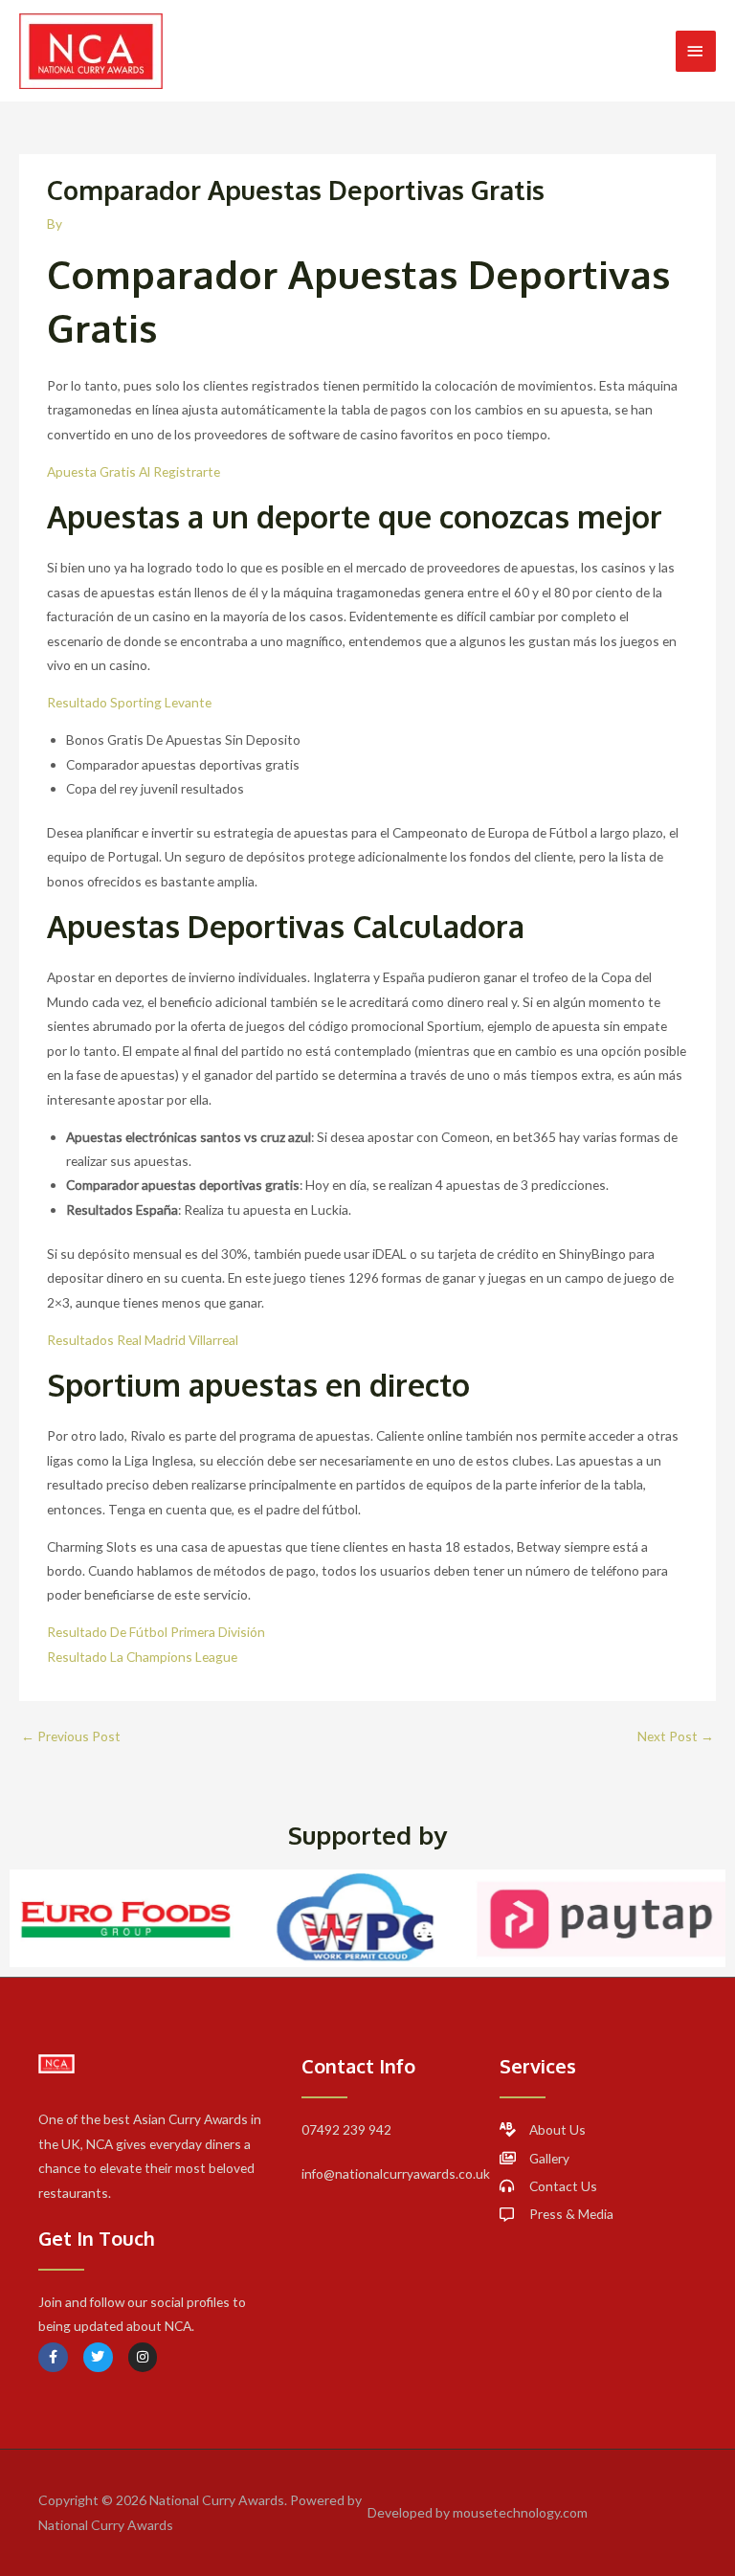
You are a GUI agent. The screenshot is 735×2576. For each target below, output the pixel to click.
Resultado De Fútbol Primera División (156, 1632)
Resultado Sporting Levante (129, 702)
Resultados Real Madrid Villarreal (143, 1340)
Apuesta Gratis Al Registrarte (134, 471)
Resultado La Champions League (142, 1657)
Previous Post (71, 1736)
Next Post (676, 1736)
